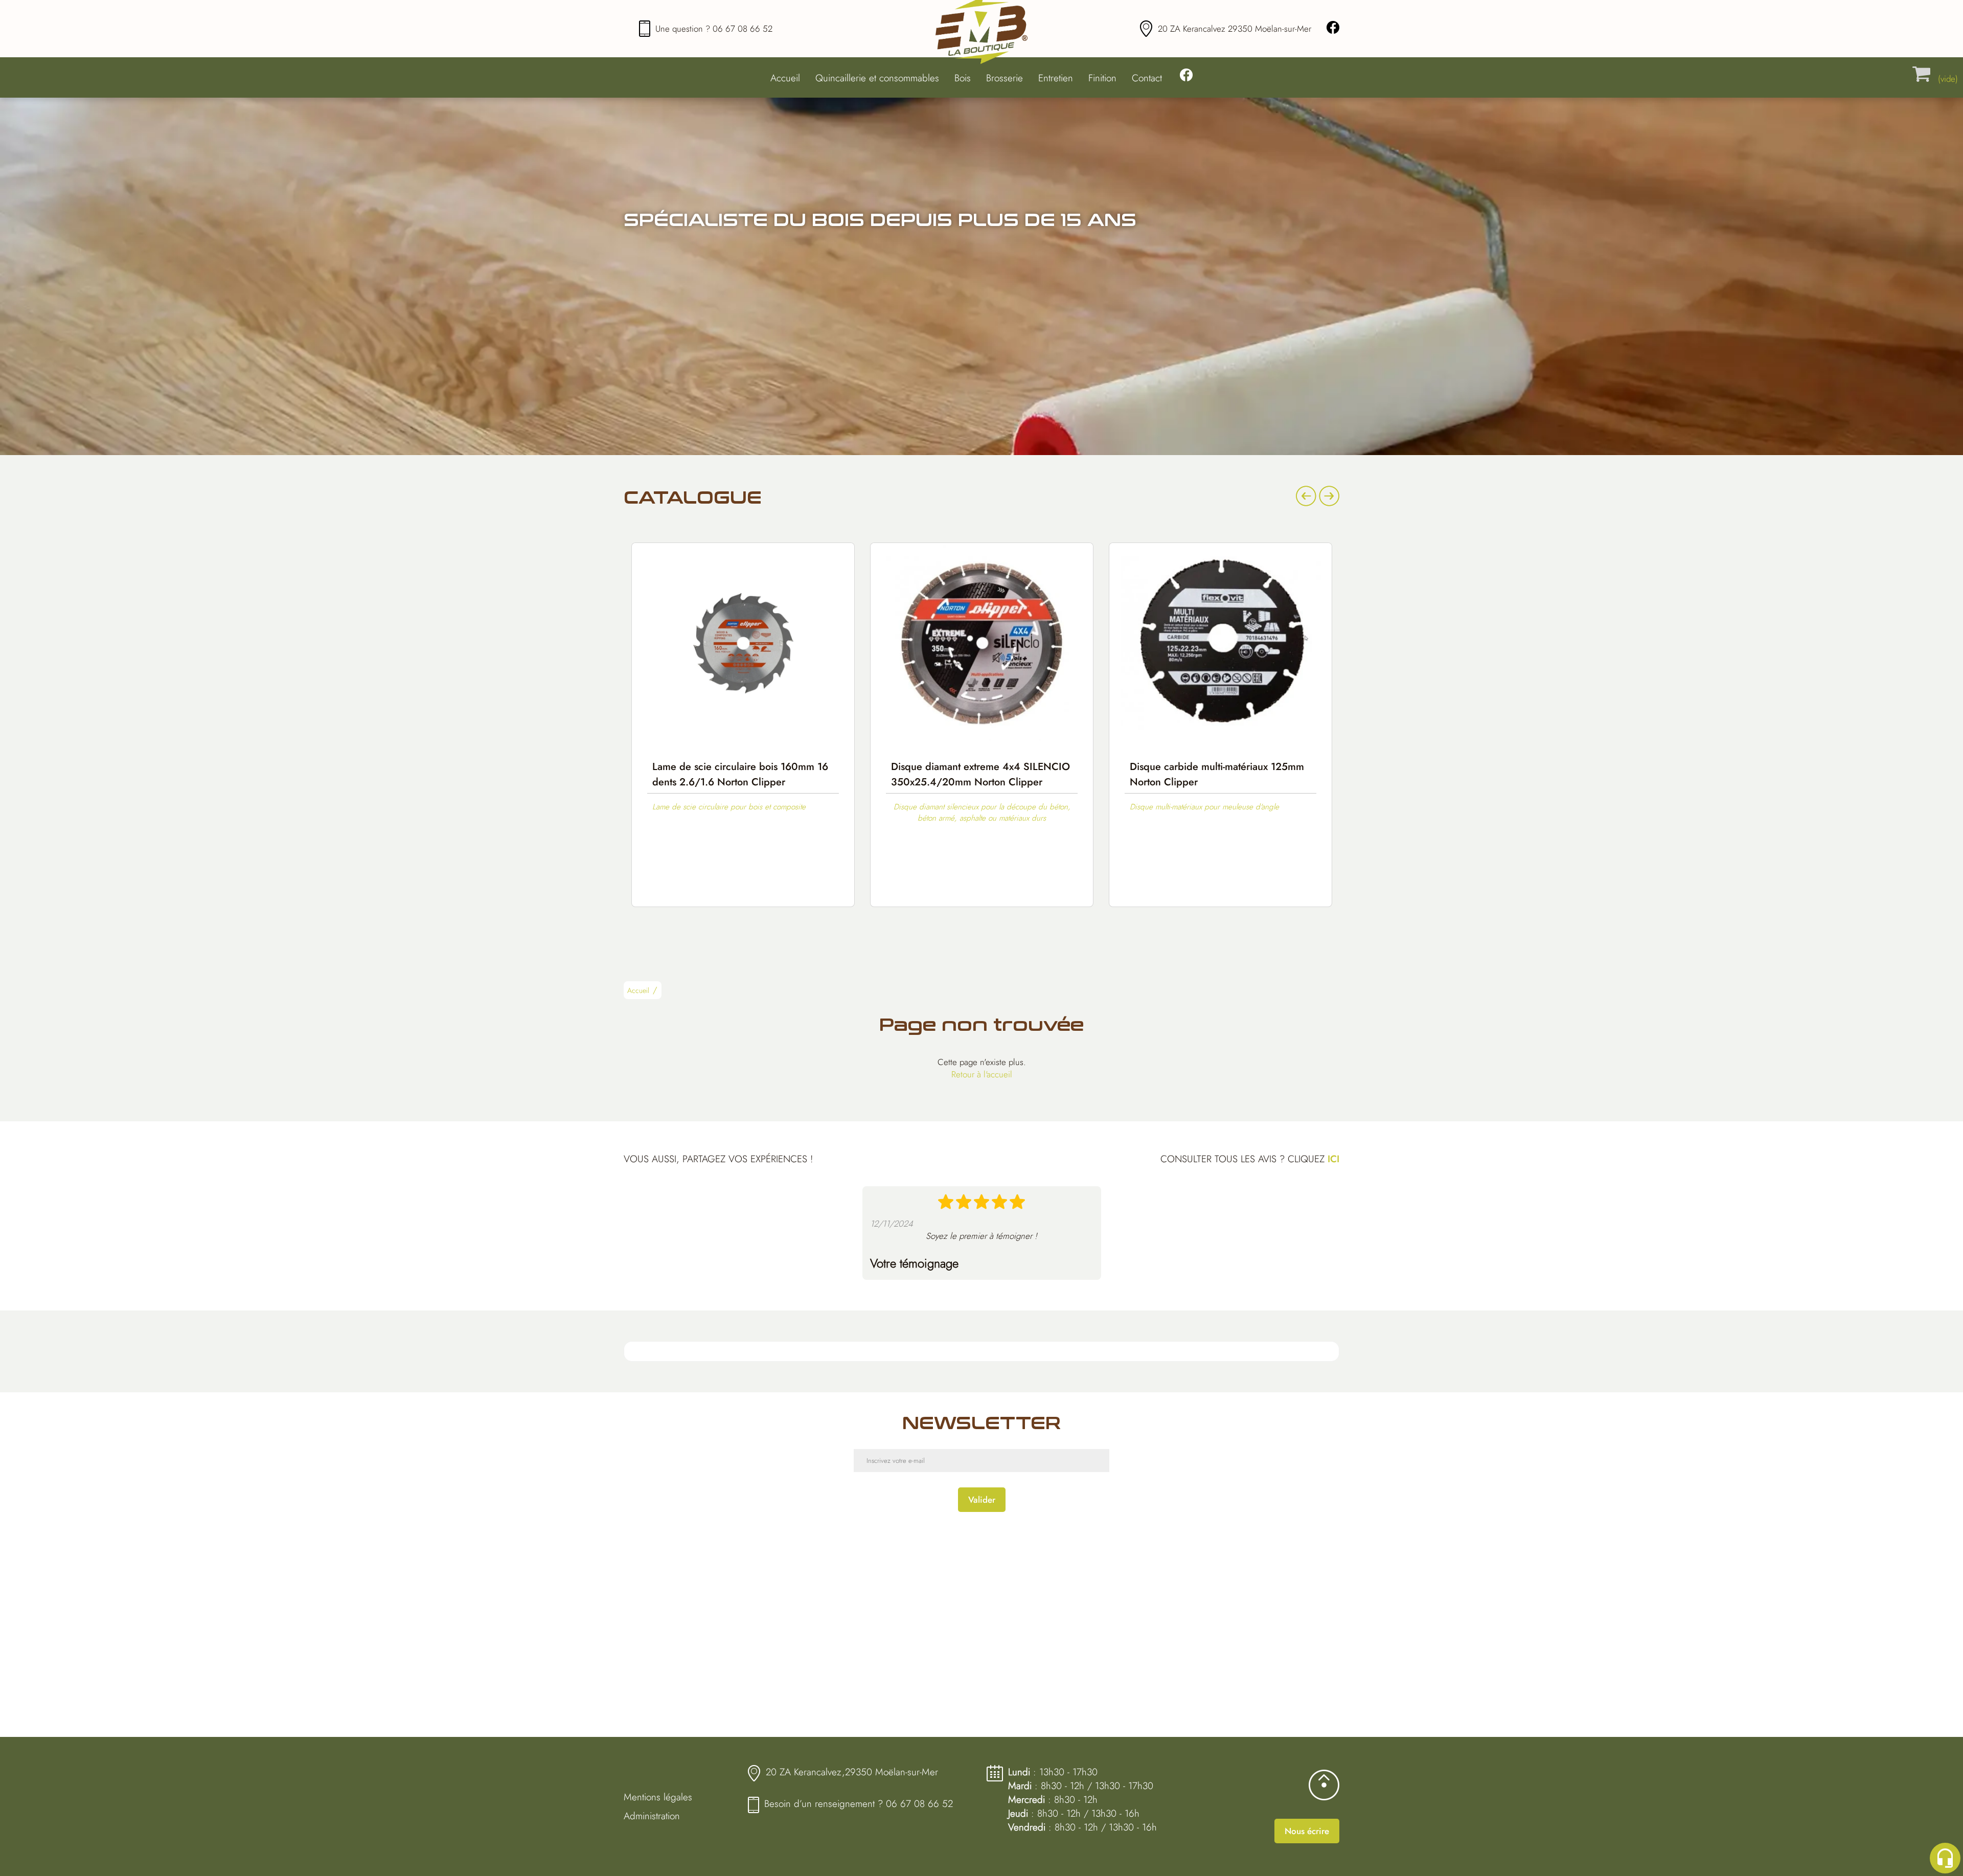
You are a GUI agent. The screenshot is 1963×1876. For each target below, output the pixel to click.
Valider (982, 1500)
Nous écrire (1307, 1831)
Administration (652, 1816)
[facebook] (1333, 29)
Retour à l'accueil (982, 1074)
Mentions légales (658, 1797)
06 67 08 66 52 (743, 29)
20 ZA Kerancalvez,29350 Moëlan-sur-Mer (852, 1772)
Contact (1147, 78)
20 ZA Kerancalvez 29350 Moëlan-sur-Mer (1235, 29)
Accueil (785, 78)
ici (1333, 1159)
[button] (658, 992)
